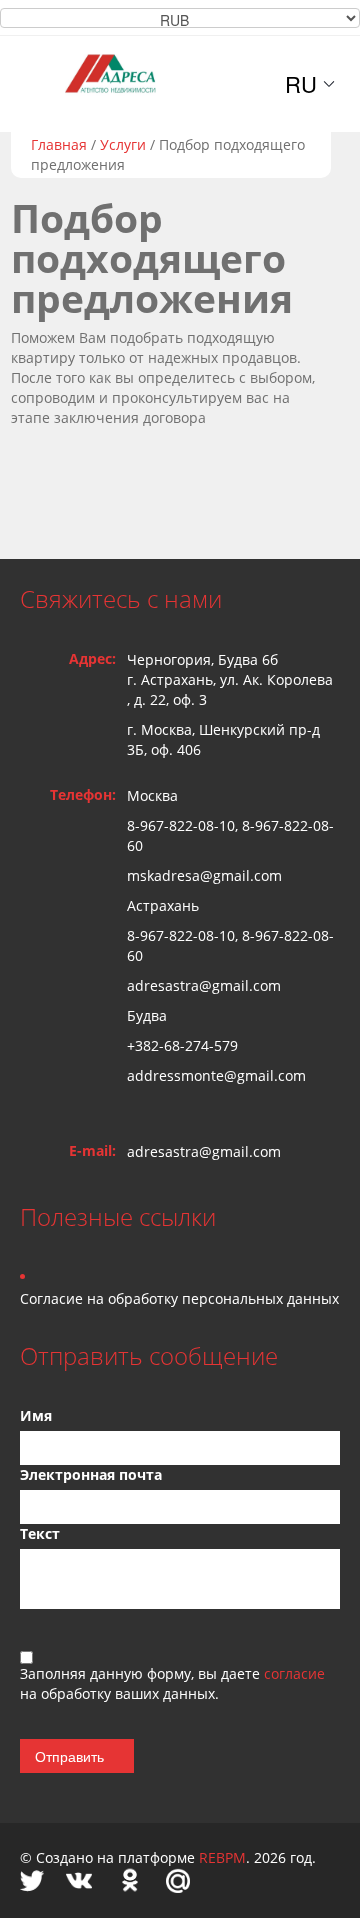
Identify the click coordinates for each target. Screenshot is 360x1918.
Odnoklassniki (130, 1880)
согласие (294, 1673)
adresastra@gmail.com (204, 1151)
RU (301, 84)
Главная (59, 144)
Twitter (32, 1880)
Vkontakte (79, 1880)
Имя (36, 1415)
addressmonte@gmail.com (216, 1075)
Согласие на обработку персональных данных (179, 1298)
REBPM (222, 1857)
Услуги (123, 144)
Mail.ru (178, 1880)
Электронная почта (91, 1474)
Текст (40, 1533)
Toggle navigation (37, 83)
